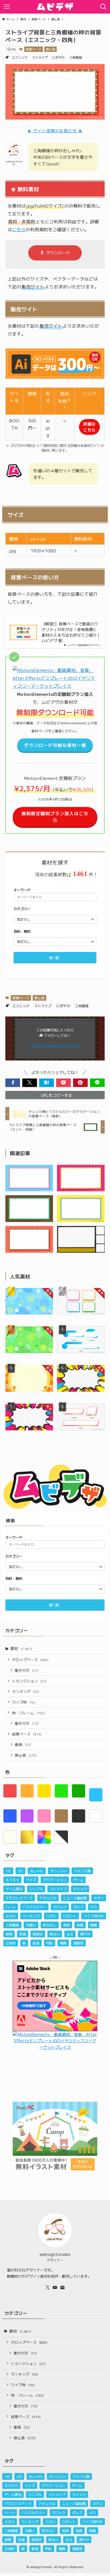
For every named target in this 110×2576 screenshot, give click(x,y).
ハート (11, 1907)
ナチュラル (48, 1898)
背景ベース (33, 49)
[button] (13, 1083)
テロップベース (30, 1659)
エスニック (20, 57)
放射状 (38, 1934)
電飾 (63, 1943)
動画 (23, 1744)
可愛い (31, 1925)
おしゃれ (37, 1871)
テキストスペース (19, 1898)
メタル (11, 1916)
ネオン (99, 1898)
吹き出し (50, 1925)
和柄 (67, 1925)
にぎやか (58, 57)
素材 (21, 1648)
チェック (80, 1889)
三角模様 (76, 57)
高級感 (78, 1943)
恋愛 (23, 1934)
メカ (94, 1907)
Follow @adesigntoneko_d (55, 1045)
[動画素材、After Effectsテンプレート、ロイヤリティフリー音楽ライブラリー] (55, 686)
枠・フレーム (28, 1713)
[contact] (62, 2288)
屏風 (9, 1934)
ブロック (60, 1907)
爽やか (85, 1934)
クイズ (31, 1880)
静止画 (51, 49)
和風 (80, 1925)
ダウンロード (58, 253)
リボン (51, 1916)
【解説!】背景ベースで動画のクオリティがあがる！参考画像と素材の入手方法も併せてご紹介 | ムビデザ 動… (70, 632)
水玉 (70, 1934)
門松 (50, 1943)
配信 (36, 1943)
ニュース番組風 (75, 1898)
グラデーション (55, 1880)
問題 (94, 1925)
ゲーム (78, 1880)
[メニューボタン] (7, 7)
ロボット (70, 1916)
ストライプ (40, 57)
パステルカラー (34, 1907)
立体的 (11, 1943)
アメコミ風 (82, 1871)
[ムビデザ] (55, 7)
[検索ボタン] (103, 7)
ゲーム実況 (14, 1889)
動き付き (27, 1670)
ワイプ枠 (24, 1702)
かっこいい (59, 1871)
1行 (8, 1871)
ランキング (26, 1691)
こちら (19, 229)
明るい (55, 1934)
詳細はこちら (89, 427)
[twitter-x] (48, 2288)
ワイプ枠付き (94, 1916)
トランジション (29, 1681)
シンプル (36, 1889)
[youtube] (55, 2288)
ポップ (78, 1907)
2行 (20, 1871)
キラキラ (12, 1880)
